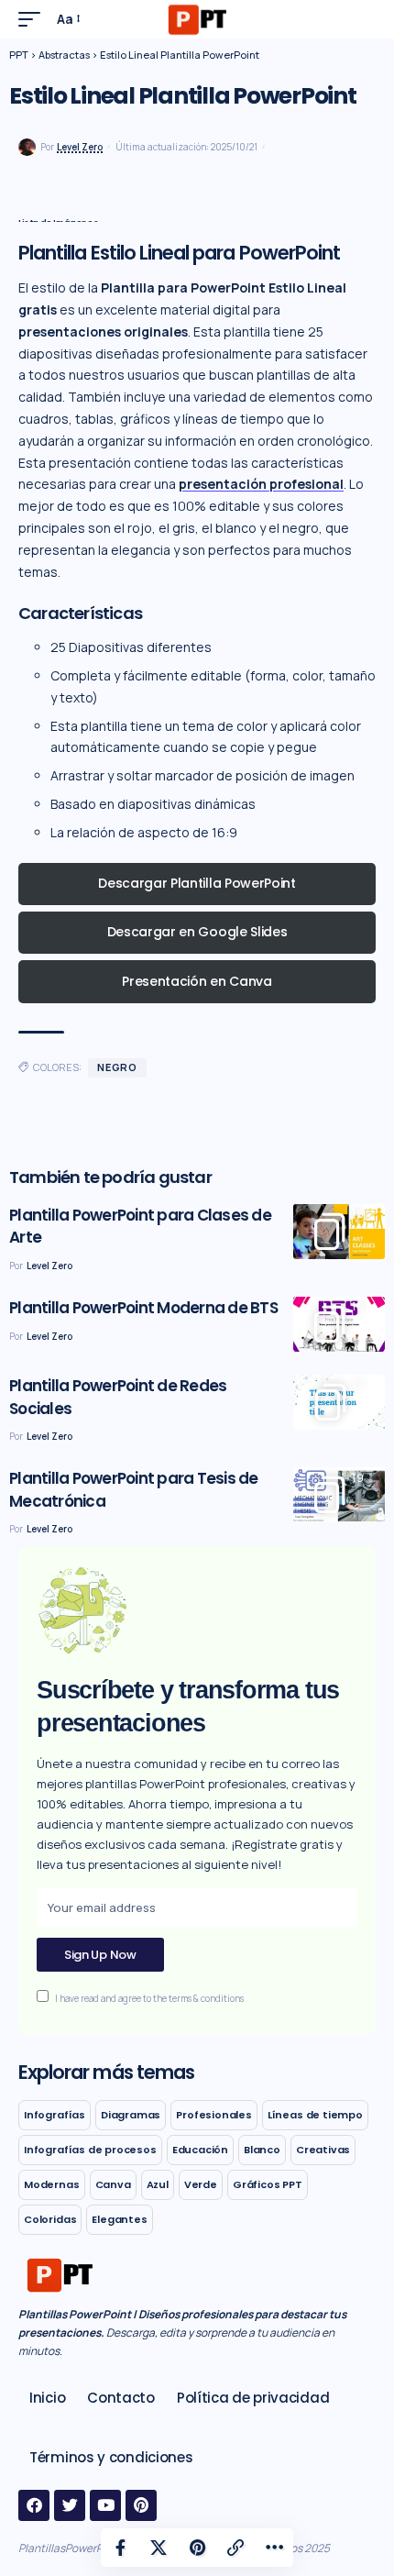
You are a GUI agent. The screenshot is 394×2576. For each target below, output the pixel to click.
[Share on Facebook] (120, 2548)
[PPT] (197, 19)
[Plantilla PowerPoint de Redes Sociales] (339, 1402)
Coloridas (50, 2219)
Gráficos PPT (268, 2184)
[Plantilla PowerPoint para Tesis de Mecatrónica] (339, 1495)
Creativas (323, 2150)
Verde (201, 2184)
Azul (158, 2184)
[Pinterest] (141, 2505)
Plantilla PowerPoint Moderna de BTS (143, 1308)
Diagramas (131, 2115)
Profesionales (214, 2115)
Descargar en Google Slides (197, 932)
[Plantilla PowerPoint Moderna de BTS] (339, 1324)
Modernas (52, 2184)
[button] (34, 19)
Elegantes (119, 2219)
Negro (117, 1067)
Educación (200, 2150)
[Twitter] (70, 2505)
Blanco (262, 2150)
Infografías (55, 2115)
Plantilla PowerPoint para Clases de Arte (140, 1227)
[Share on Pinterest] (197, 2548)
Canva (113, 2184)
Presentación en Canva (197, 981)
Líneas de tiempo (315, 2115)
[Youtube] (105, 2505)
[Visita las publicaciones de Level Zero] (27, 147)
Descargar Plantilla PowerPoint (197, 883)
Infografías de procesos (90, 2150)
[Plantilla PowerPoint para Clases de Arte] (339, 1232)
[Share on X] (159, 2548)
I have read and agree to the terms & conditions (149, 1999)
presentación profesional (261, 484)
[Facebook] (34, 2505)
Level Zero (80, 147)
